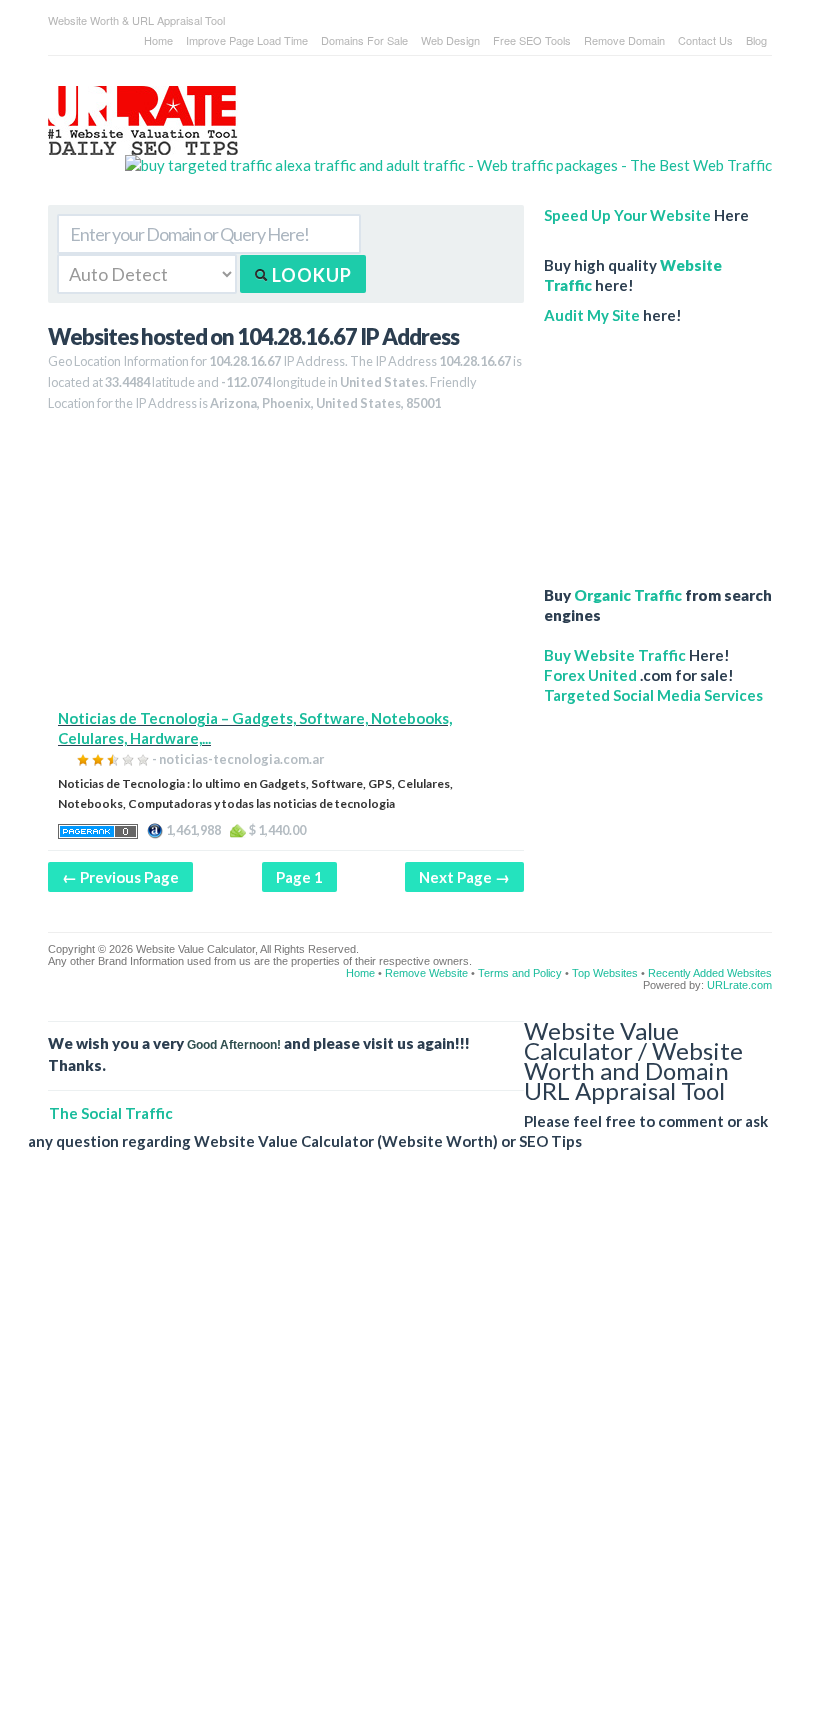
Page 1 (299, 877)
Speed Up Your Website (627, 215)
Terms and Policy (520, 973)
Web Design (450, 40)
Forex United (590, 675)
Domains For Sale (364, 40)
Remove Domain (624, 40)
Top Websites (605, 973)
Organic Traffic (628, 595)
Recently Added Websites (710, 973)
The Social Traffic (111, 1113)
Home (158, 40)
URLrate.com (739, 985)
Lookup (310, 275)
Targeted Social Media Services (653, 695)
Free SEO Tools (532, 40)
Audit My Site (592, 315)
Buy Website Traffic (615, 655)
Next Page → (464, 877)
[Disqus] (400, 1456)
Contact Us (705, 40)
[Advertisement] (286, 568)
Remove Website (426, 973)
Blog (756, 40)
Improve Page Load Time (247, 40)
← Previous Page (120, 877)
